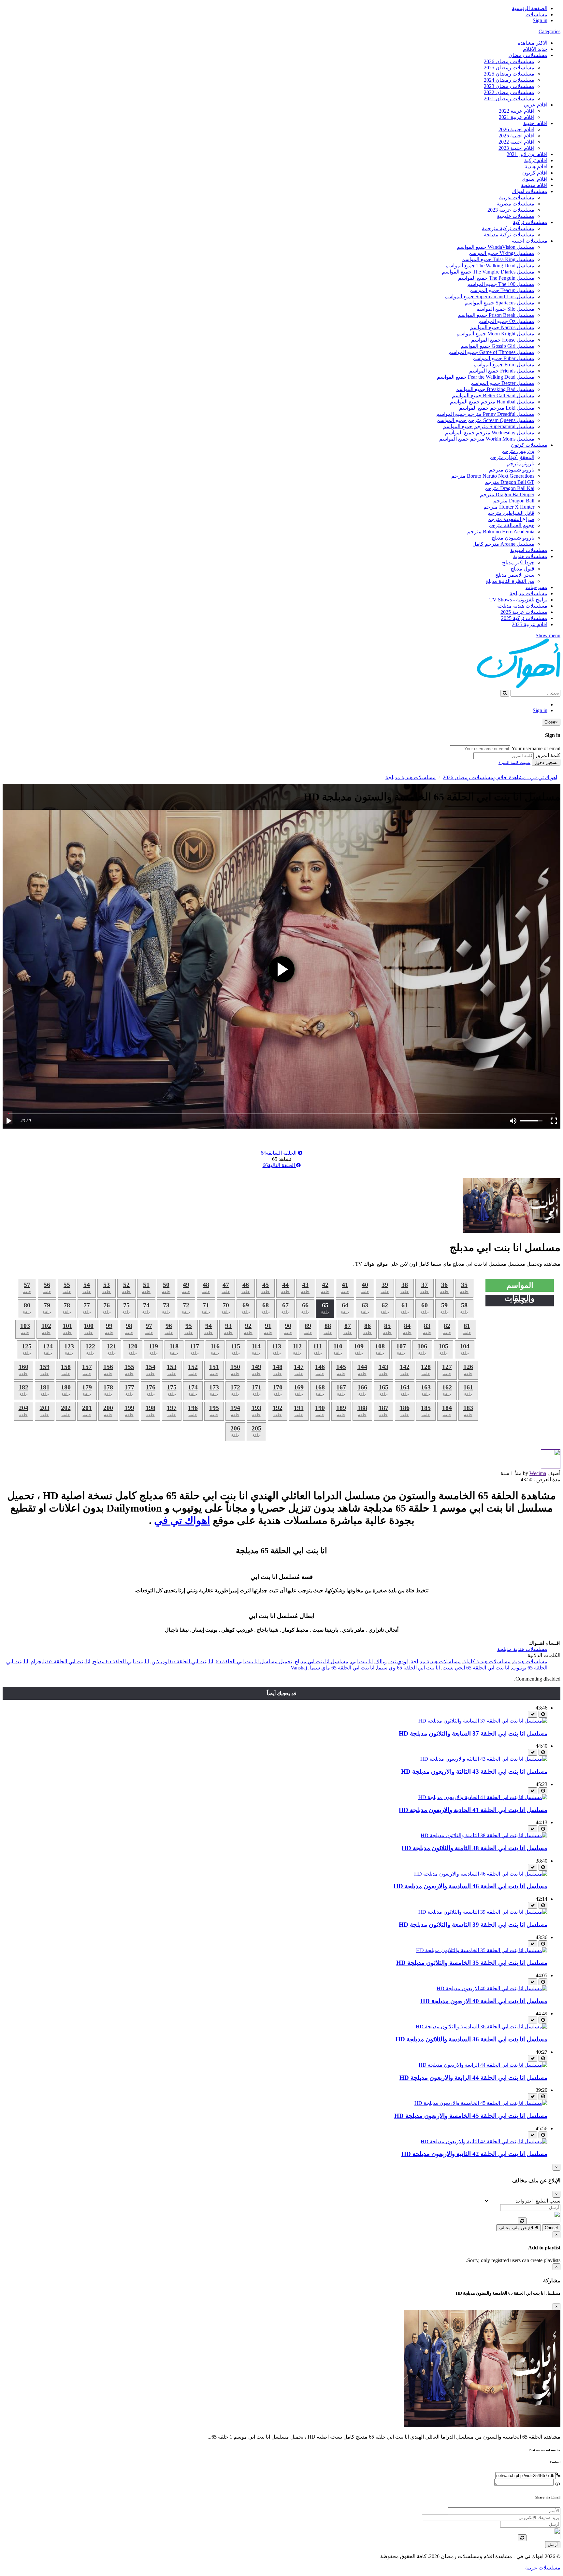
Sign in (540, 20)
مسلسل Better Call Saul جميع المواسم (493, 395)
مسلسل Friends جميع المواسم (502, 371)
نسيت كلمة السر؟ (514, 762)
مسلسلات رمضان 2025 (509, 68)
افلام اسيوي (534, 179)
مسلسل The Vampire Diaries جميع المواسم (488, 272)
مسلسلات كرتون (529, 445)
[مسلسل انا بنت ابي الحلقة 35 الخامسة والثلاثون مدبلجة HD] (482, 1950)
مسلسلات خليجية (516, 216)
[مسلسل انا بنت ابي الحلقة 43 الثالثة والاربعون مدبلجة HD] (484, 1759)
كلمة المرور (548, 755)
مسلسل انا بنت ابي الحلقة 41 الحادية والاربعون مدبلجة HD (473, 1810)
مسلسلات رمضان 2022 (509, 92)
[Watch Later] (543, 1714)
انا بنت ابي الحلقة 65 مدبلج (121, 1661)
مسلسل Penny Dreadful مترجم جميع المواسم (485, 414)
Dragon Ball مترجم (514, 501)
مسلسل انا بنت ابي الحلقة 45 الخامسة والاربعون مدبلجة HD (471, 2116)
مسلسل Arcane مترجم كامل (503, 544)
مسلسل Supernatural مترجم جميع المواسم (489, 426)
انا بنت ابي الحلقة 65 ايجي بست (476, 1668)
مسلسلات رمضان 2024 (509, 80)
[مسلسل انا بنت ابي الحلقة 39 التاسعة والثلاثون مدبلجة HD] (483, 1912)
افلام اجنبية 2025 (516, 136)
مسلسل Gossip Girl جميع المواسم (498, 346)
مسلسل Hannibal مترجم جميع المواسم (492, 402)
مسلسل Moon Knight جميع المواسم (495, 334)
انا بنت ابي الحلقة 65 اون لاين (182, 1661)
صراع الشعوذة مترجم (511, 519)
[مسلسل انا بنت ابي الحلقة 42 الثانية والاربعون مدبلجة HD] (484, 2141)
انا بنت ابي (362, 1661)
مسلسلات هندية (530, 556)
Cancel (551, 2228)
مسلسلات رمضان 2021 (509, 99)
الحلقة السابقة (279, 1153)
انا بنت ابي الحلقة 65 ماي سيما (342, 1668)
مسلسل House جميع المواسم (503, 340)
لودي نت (399, 1661)
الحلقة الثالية (279, 1165)
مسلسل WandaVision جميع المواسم (496, 247)
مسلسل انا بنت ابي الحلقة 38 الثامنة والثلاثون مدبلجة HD (475, 1848)
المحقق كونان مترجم (512, 457)
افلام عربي (536, 105)
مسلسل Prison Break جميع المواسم (496, 315)
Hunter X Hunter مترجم (509, 507)
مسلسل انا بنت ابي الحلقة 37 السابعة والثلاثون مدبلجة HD (473, 1733)
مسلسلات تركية (530, 222)
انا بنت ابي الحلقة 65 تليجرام (60, 1661)
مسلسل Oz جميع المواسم (506, 321)
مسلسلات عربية (517, 197)
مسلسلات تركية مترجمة (508, 228)
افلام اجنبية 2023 (516, 148)
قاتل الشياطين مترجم (511, 513)
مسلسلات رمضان (528, 55)
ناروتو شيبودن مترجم (512, 470)
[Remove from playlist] (533, 1714)
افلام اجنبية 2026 (516, 129)
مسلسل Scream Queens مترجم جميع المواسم (485, 420)
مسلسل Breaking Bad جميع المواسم (495, 389)
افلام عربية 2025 (530, 624)
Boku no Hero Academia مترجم (501, 532)
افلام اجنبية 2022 (516, 142)
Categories (549, 31)
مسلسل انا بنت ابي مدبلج (321, 1661)
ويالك (381, 1661)
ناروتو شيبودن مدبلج (513, 538)
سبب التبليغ (548, 2201)
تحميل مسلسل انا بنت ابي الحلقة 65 (254, 1661)
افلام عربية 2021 (517, 117)
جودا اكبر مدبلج (518, 563)
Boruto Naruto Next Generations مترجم (493, 476)
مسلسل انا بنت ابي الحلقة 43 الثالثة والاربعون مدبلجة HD (474, 1772)
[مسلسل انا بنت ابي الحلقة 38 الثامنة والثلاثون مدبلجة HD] (484, 1835)
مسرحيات (536, 587)
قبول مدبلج (522, 569)
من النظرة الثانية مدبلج (510, 581)
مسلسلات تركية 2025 (524, 618)
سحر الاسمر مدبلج (515, 575)
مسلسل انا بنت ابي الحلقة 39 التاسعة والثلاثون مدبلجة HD (473, 1925)
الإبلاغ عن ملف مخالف (519, 2228)
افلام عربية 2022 (517, 111)
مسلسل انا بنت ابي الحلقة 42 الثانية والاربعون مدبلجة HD (474, 2154)
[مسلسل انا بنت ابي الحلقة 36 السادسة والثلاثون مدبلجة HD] (482, 2027)
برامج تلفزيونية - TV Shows (518, 600)
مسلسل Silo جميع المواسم (505, 309)
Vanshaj (299, 1668)
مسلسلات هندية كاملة (487, 1661)
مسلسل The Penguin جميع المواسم (496, 278)
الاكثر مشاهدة (533, 43)
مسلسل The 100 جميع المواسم (501, 284)
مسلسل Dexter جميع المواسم (502, 383)
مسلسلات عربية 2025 (524, 612)
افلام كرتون (535, 173)
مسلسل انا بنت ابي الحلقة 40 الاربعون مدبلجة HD (484, 2001)
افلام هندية (536, 167)
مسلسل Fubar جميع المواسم (503, 358)
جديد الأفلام (535, 49)
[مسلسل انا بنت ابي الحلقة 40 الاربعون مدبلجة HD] (492, 1988)
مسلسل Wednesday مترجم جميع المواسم (490, 433)
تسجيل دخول (546, 762)
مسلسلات (536, 14)
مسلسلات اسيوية (529, 550)
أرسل (553, 2545)
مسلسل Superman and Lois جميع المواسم (489, 296)
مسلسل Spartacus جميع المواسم (499, 303)
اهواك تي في (182, 1520)
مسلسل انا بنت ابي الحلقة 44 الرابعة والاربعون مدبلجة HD (473, 2078)
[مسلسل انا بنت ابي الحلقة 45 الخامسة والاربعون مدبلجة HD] (481, 2103)
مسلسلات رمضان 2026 (509, 61)
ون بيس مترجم (518, 451)
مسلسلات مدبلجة (528, 593)
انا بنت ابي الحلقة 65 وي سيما (408, 1668)
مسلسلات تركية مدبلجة (509, 235)
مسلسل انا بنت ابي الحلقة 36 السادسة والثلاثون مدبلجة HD (471, 2039)
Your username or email (536, 748)
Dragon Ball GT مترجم (510, 482)
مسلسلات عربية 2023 (511, 210)
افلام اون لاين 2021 (527, 154)
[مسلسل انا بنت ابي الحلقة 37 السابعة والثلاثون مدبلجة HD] (483, 1721)
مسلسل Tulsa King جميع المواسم (498, 259)
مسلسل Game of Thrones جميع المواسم (491, 352)
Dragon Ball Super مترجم (507, 494)
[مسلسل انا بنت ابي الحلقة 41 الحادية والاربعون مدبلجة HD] (483, 1797)
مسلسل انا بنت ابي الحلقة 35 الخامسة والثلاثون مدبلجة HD (472, 1963)
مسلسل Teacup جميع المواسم (502, 290)
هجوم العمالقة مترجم (511, 525)
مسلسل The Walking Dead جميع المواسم (490, 266)
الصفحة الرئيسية (530, 8)
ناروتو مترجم (520, 464)
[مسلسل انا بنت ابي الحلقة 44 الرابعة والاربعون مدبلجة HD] (483, 2065)
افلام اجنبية (535, 123)
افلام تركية (536, 160)
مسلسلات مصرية (515, 204)
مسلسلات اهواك (530, 191)
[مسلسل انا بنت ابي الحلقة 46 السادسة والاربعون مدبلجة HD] (481, 1874)
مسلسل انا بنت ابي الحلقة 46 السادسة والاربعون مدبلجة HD (470, 1886)
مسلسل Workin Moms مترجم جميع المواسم (487, 439)
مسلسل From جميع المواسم (504, 365)
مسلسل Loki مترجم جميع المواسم (497, 408)
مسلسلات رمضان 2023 (509, 86)
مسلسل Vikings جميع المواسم (501, 253)
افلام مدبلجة (534, 185)
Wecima (538, 1473)
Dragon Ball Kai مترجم (509, 488)
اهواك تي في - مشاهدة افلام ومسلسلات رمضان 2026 (500, 777)
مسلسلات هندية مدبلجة (522, 606)
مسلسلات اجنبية (530, 241)
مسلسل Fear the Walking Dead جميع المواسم (486, 377)
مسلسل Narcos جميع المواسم (502, 327)
